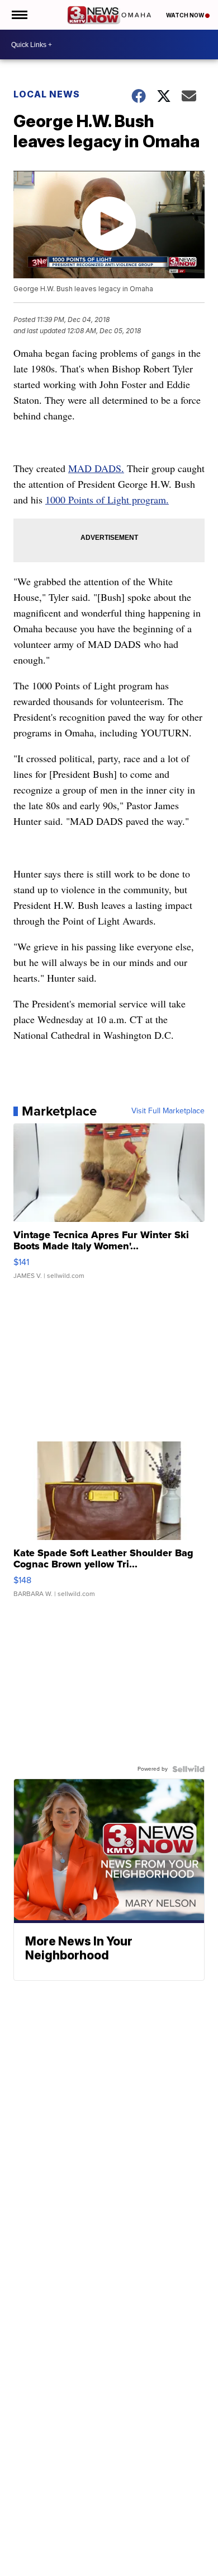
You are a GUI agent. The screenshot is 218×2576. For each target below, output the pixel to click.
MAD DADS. (96, 468)
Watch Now (186, 15)
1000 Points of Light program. (107, 500)
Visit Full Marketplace (168, 1111)
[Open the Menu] (19, 15)
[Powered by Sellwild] (188, 1769)
